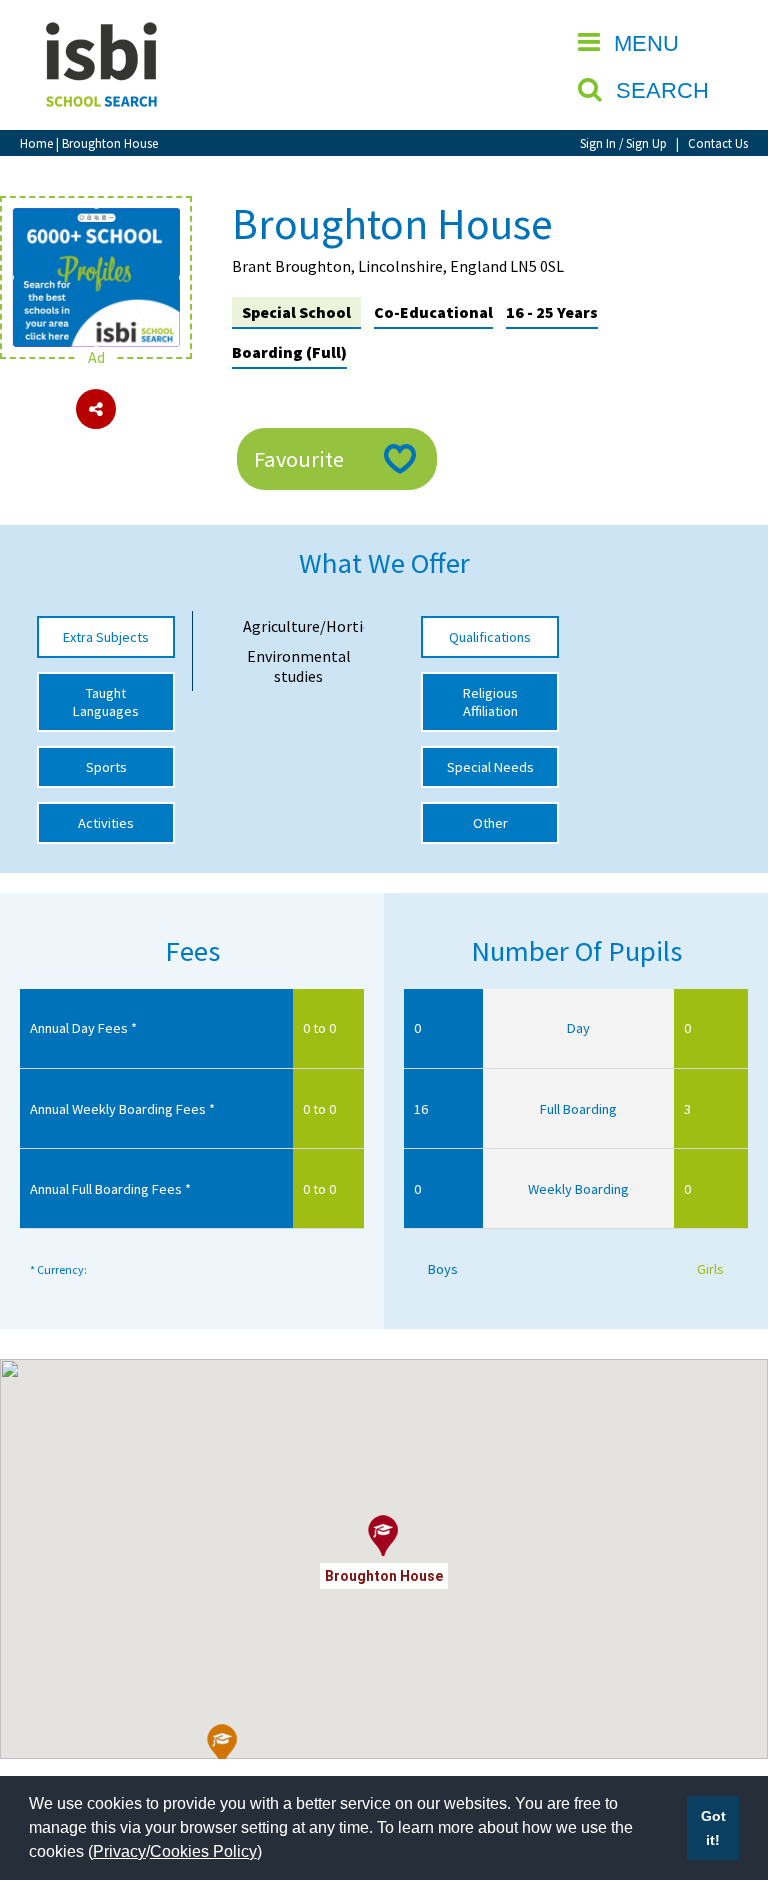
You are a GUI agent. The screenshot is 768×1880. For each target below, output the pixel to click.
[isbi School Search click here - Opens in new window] (96, 218)
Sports (106, 767)
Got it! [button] (713, 1828)
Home (36, 143)
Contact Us (718, 143)
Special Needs (490, 767)
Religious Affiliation (490, 702)
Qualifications (490, 637)
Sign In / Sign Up (623, 143)
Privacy (119, 1851)
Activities (106, 823)
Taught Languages (106, 702)
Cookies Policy (203, 1851)
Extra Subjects (106, 637)
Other (490, 823)
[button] (222, 1745)
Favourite (299, 459)
